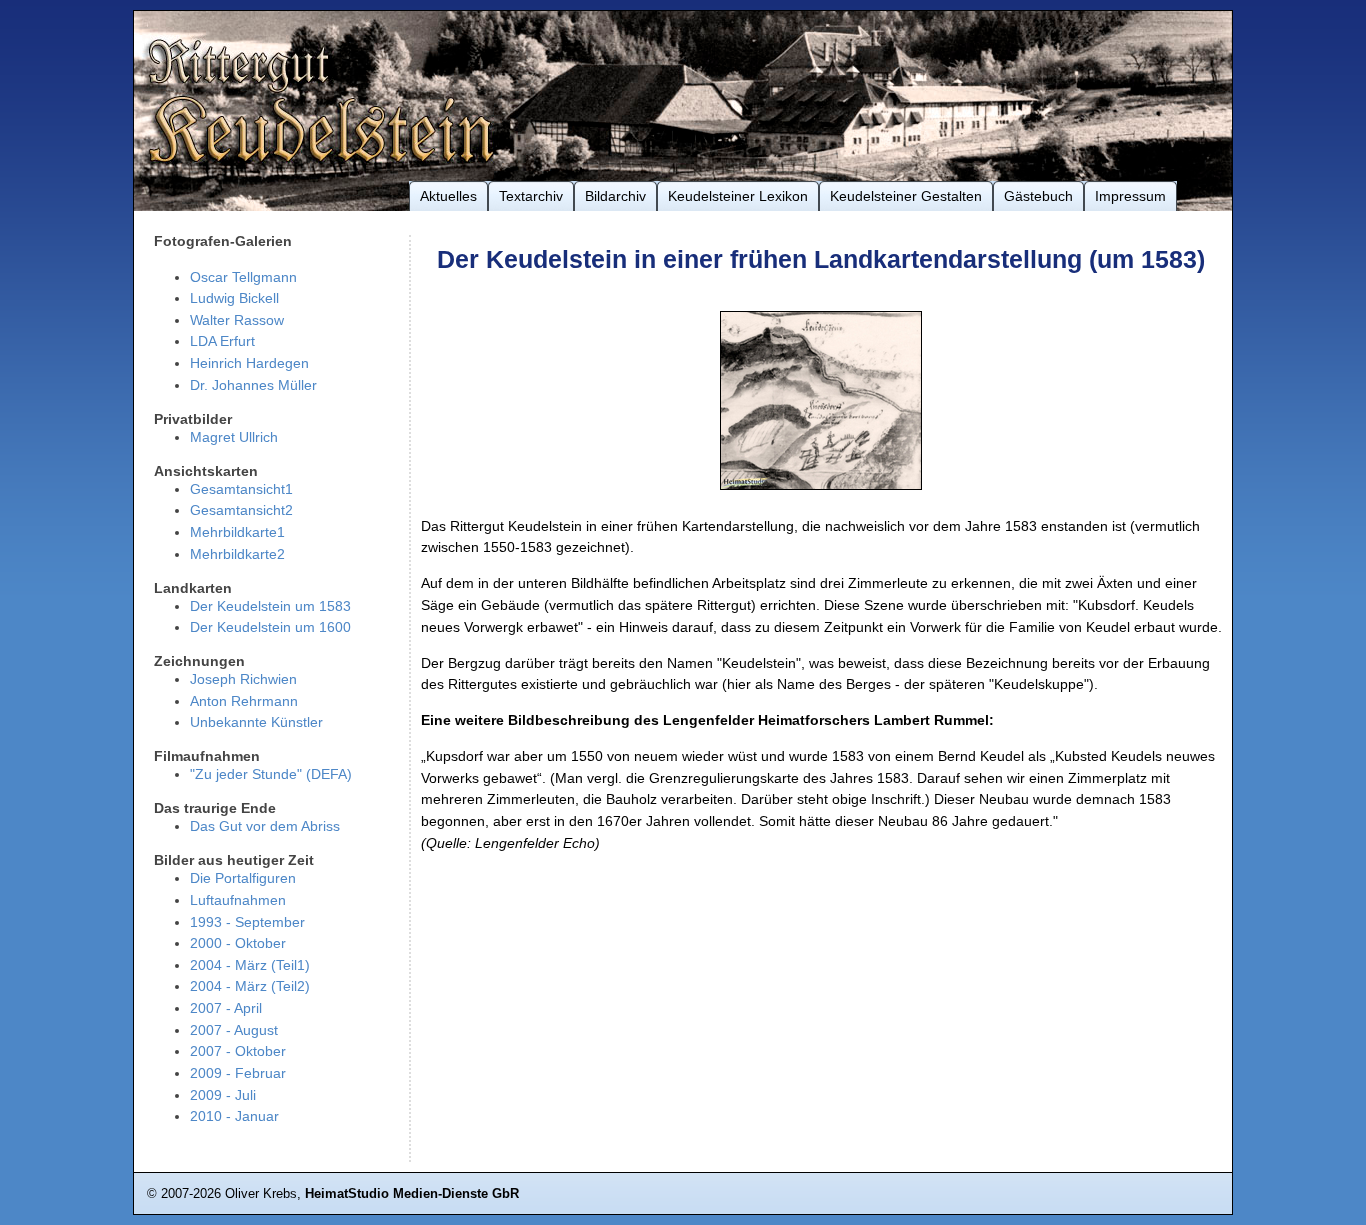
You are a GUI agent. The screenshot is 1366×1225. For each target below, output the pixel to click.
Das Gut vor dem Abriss (265, 826)
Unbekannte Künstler (256, 722)
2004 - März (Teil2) (250, 986)
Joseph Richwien (243, 679)
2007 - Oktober (238, 1051)
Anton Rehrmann (244, 701)
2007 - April (226, 1008)
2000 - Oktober (238, 943)
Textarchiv (531, 196)
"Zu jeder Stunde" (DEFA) (271, 774)
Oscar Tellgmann (243, 277)
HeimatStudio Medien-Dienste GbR (412, 1193)
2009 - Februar (238, 1073)
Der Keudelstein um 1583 (270, 606)
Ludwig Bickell (234, 298)
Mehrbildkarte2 (237, 554)
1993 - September (247, 922)
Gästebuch (1038, 196)
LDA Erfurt (222, 341)
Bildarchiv (615, 196)
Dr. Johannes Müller (253, 385)
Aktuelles (448, 196)
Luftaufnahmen (238, 900)
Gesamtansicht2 (241, 510)
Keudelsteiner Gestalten (906, 196)
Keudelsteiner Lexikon (738, 196)
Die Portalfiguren (243, 878)
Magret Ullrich (234, 437)
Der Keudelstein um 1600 (270, 627)
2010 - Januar (234, 1116)
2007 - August (234, 1030)
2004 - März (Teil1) (250, 965)
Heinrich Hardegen (249, 363)
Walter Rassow (237, 320)
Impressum (1130, 196)
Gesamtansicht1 (241, 489)
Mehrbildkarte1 (237, 532)
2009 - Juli (223, 1095)
